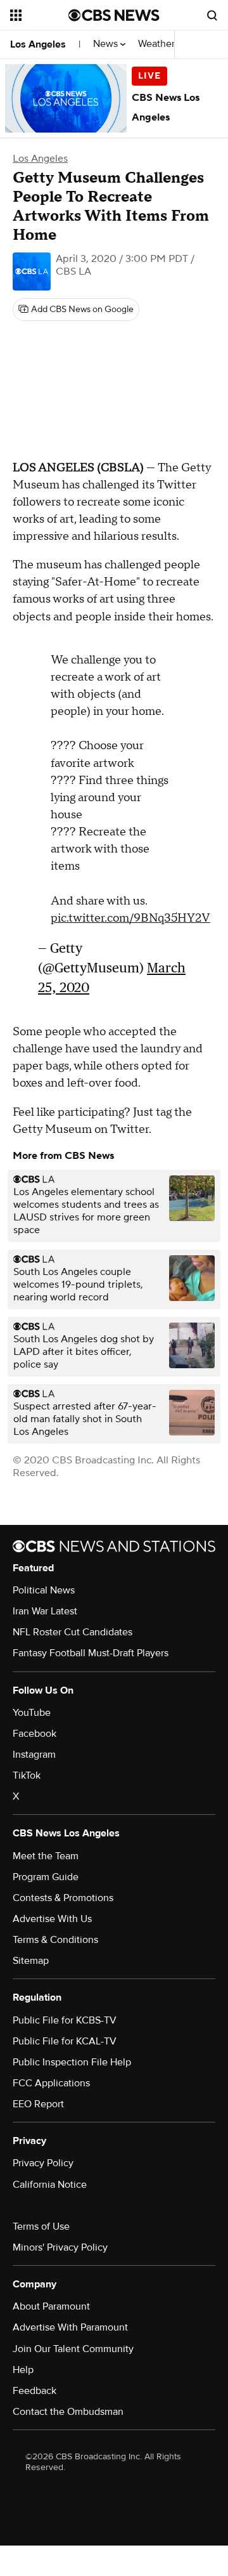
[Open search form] (212, 15)
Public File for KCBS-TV (65, 2020)
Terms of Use (41, 2226)
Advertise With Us (52, 1919)
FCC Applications (51, 2083)
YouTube (32, 1713)
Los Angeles (38, 44)
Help (23, 2370)
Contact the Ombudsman (68, 2412)
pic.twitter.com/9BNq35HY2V (130, 918)
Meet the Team (46, 1856)
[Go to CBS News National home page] (114, 15)
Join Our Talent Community (73, 2349)
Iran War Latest (45, 1611)
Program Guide (46, 1877)
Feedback (35, 2391)
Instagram (34, 1755)
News (107, 44)
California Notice (50, 2185)
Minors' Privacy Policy (60, 2247)
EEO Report (38, 2104)
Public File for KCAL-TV (65, 2041)
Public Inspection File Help (72, 2062)
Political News (44, 1590)
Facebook (35, 1734)
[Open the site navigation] (39, 15)
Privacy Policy (43, 2163)
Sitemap (31, 1961)
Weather (158, 44)
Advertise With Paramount (70, 2327)
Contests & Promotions (63, 1898)
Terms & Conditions (55, 1940)
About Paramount (51, 2306)
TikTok (27, 1775)
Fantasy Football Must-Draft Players (91, 1653)
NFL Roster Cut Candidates (73, 1632)
